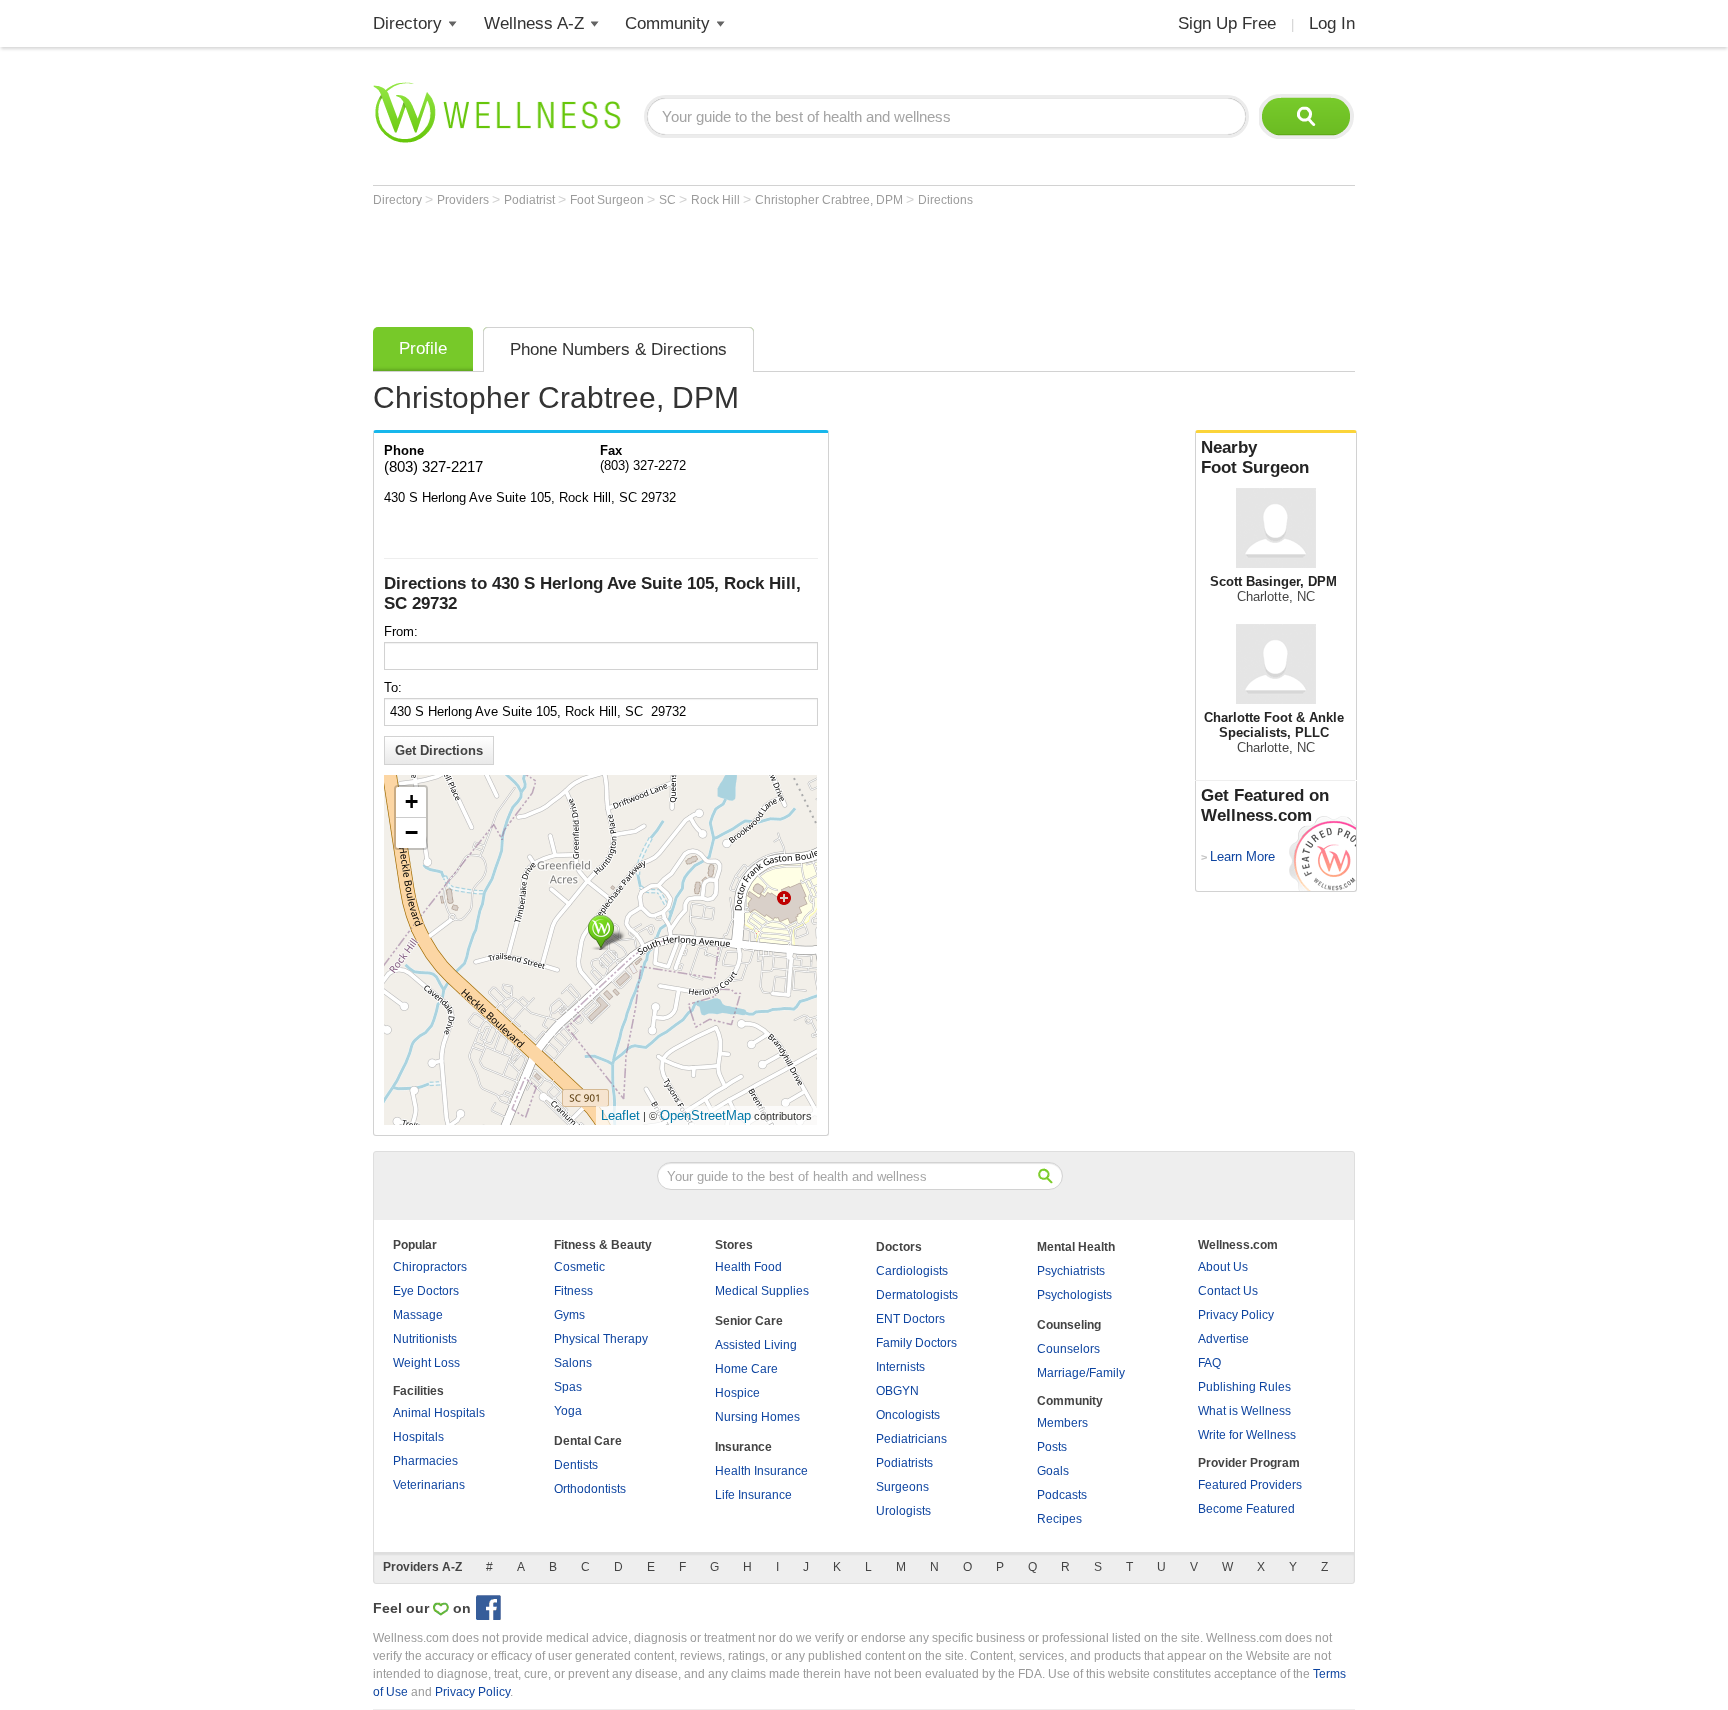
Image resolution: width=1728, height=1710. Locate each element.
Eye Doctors (426, 1291)
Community (667, 23)
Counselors (1068, 1349)
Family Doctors (916, 1343)
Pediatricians (911, 1439)
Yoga (568, 1411)
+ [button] (411, 801)
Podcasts (1062, 1495)
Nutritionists (425, 1339)
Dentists (576, 1465)
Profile (423, 348)
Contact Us (1228, 1291)
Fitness (573, 1291)
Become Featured (1246, 1509)
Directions (945, 200)
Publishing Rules (1244, 1387)
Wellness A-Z (534, 23)
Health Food (748, 1267)
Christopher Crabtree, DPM (830, 200)
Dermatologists (917, 1295)
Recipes (1059, 1519)
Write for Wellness (1247, 1435)
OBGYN (897, 1391)
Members (1062, 1423)
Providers (464, 200)
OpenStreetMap (705, 1115)
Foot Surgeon (608, 200)
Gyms (569, 1315)
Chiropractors (430, 1267)
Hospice (737, 1393)
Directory (407, 23)
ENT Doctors (910, 1319)
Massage (418, 1315)
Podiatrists (904, 1463)
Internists (900, 1367)
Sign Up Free (1227, 23)
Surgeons (902, 1487)
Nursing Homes (757, 1417)
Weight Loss (426, 1363)
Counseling (1069, 1325)
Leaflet (620, 1115)
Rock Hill (717, 200)
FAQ (1209, 1363)
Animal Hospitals (439, 1413)
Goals (1053, 1471)
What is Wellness (1244, 1411)
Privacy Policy (1236, 1315)
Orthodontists (590, 1489)
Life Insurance (753, 1495)
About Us (1223, 1267)
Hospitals (418, 1437)
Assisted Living (756, 1345)
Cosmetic (579, 1267)
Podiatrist (531, 200)
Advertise (1223, 1339)
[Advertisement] (737, 262)
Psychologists (1074, 1295)
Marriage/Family (1081, 1373)
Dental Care (588, 1441)
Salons (573, 1363)
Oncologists (908, 1415)
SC (669, 200)
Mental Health (1076, 1247)
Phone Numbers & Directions (618, 349)
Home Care (746, 1369)
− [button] (411, 832)
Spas (568, 1387)
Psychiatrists (1071, 1271)
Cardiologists (912, 1271)
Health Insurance (761, 1471)
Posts (1052, 1447)
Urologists (903, 1511)
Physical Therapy (601, 1339)
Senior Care (749, 1321)
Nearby (1255, 457)
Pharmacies (425, 1461)
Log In (1332, 23)
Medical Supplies (762, 1291)
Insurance (743, 1447)
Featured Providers (1250, 1485)
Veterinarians (429, 1485)
